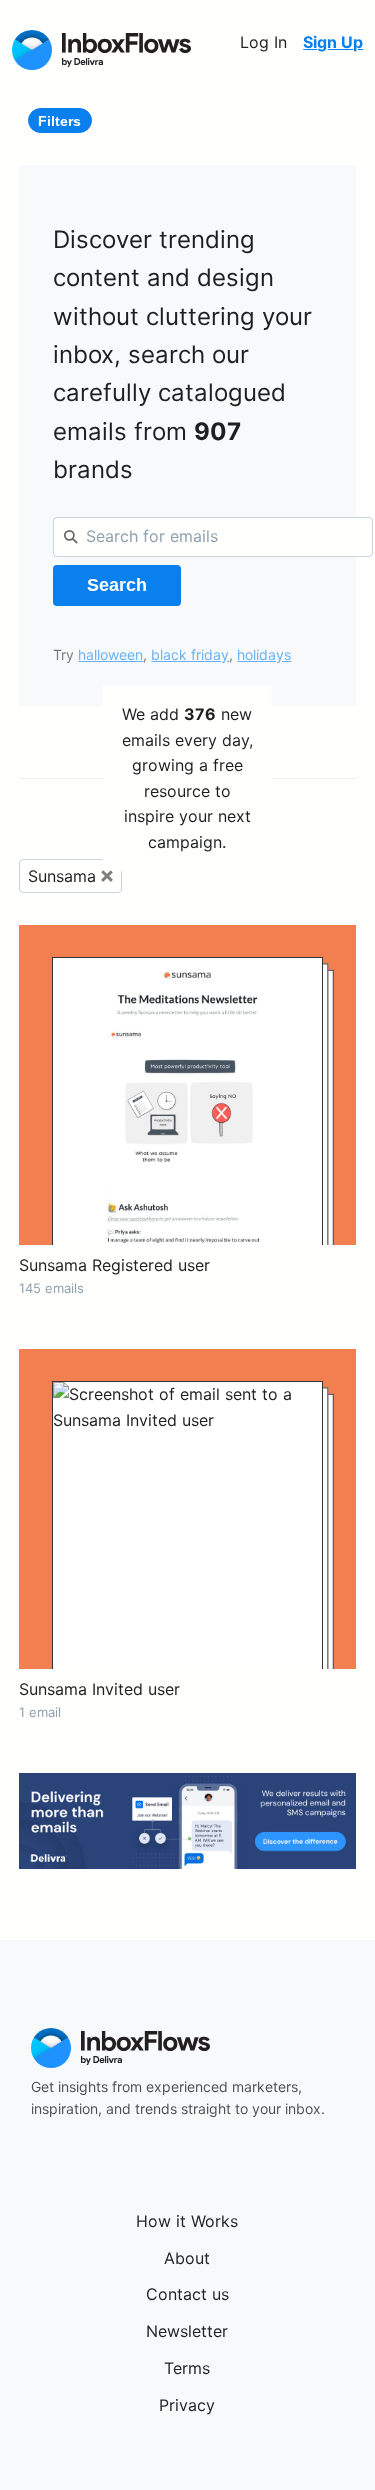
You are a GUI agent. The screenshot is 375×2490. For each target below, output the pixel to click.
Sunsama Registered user (114, 1265)
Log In (263, 42)
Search (117, 585)
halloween (110, 654)
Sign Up (333, 42)
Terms (187, 2368)
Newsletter (187, 2331)
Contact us (187, 2294)
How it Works (187, 2221)
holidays (264, 654)
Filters (59, 121)
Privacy (187, 2405)
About (187, 2258)
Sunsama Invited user (99, 1689)
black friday (190, 654)
